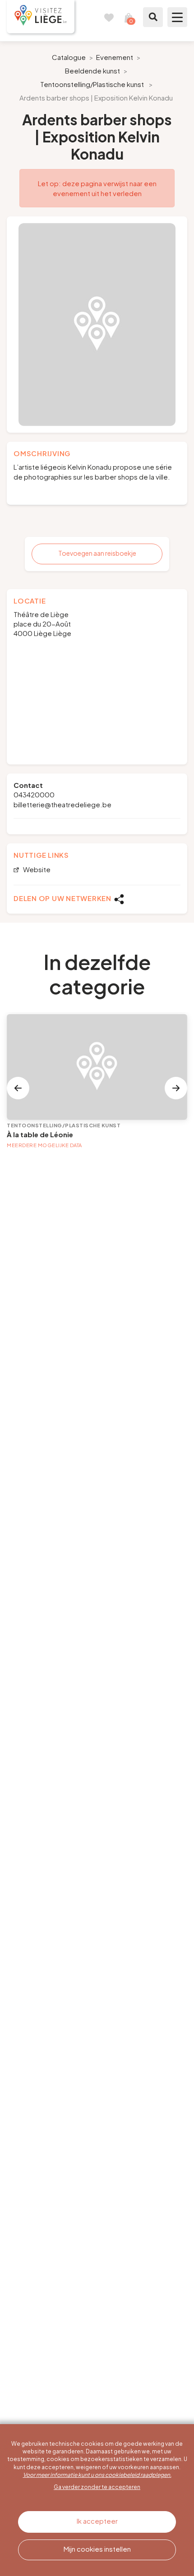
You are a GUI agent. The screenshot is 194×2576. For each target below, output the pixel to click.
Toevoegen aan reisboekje (97, 553)
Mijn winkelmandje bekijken (129, 17)
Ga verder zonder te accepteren (97, 2487)
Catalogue (69, 57)
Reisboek (109, 17)
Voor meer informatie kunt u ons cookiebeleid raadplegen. (97, 2475)
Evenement (115, 57)
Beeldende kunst (92, 71)
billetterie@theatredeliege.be (62, 804)
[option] (97, 325)
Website (36, 870)
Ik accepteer (97, 2521)
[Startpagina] (41, 17)
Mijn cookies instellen (97, 2549)
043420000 (34, 794)
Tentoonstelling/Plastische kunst (92, 84)
